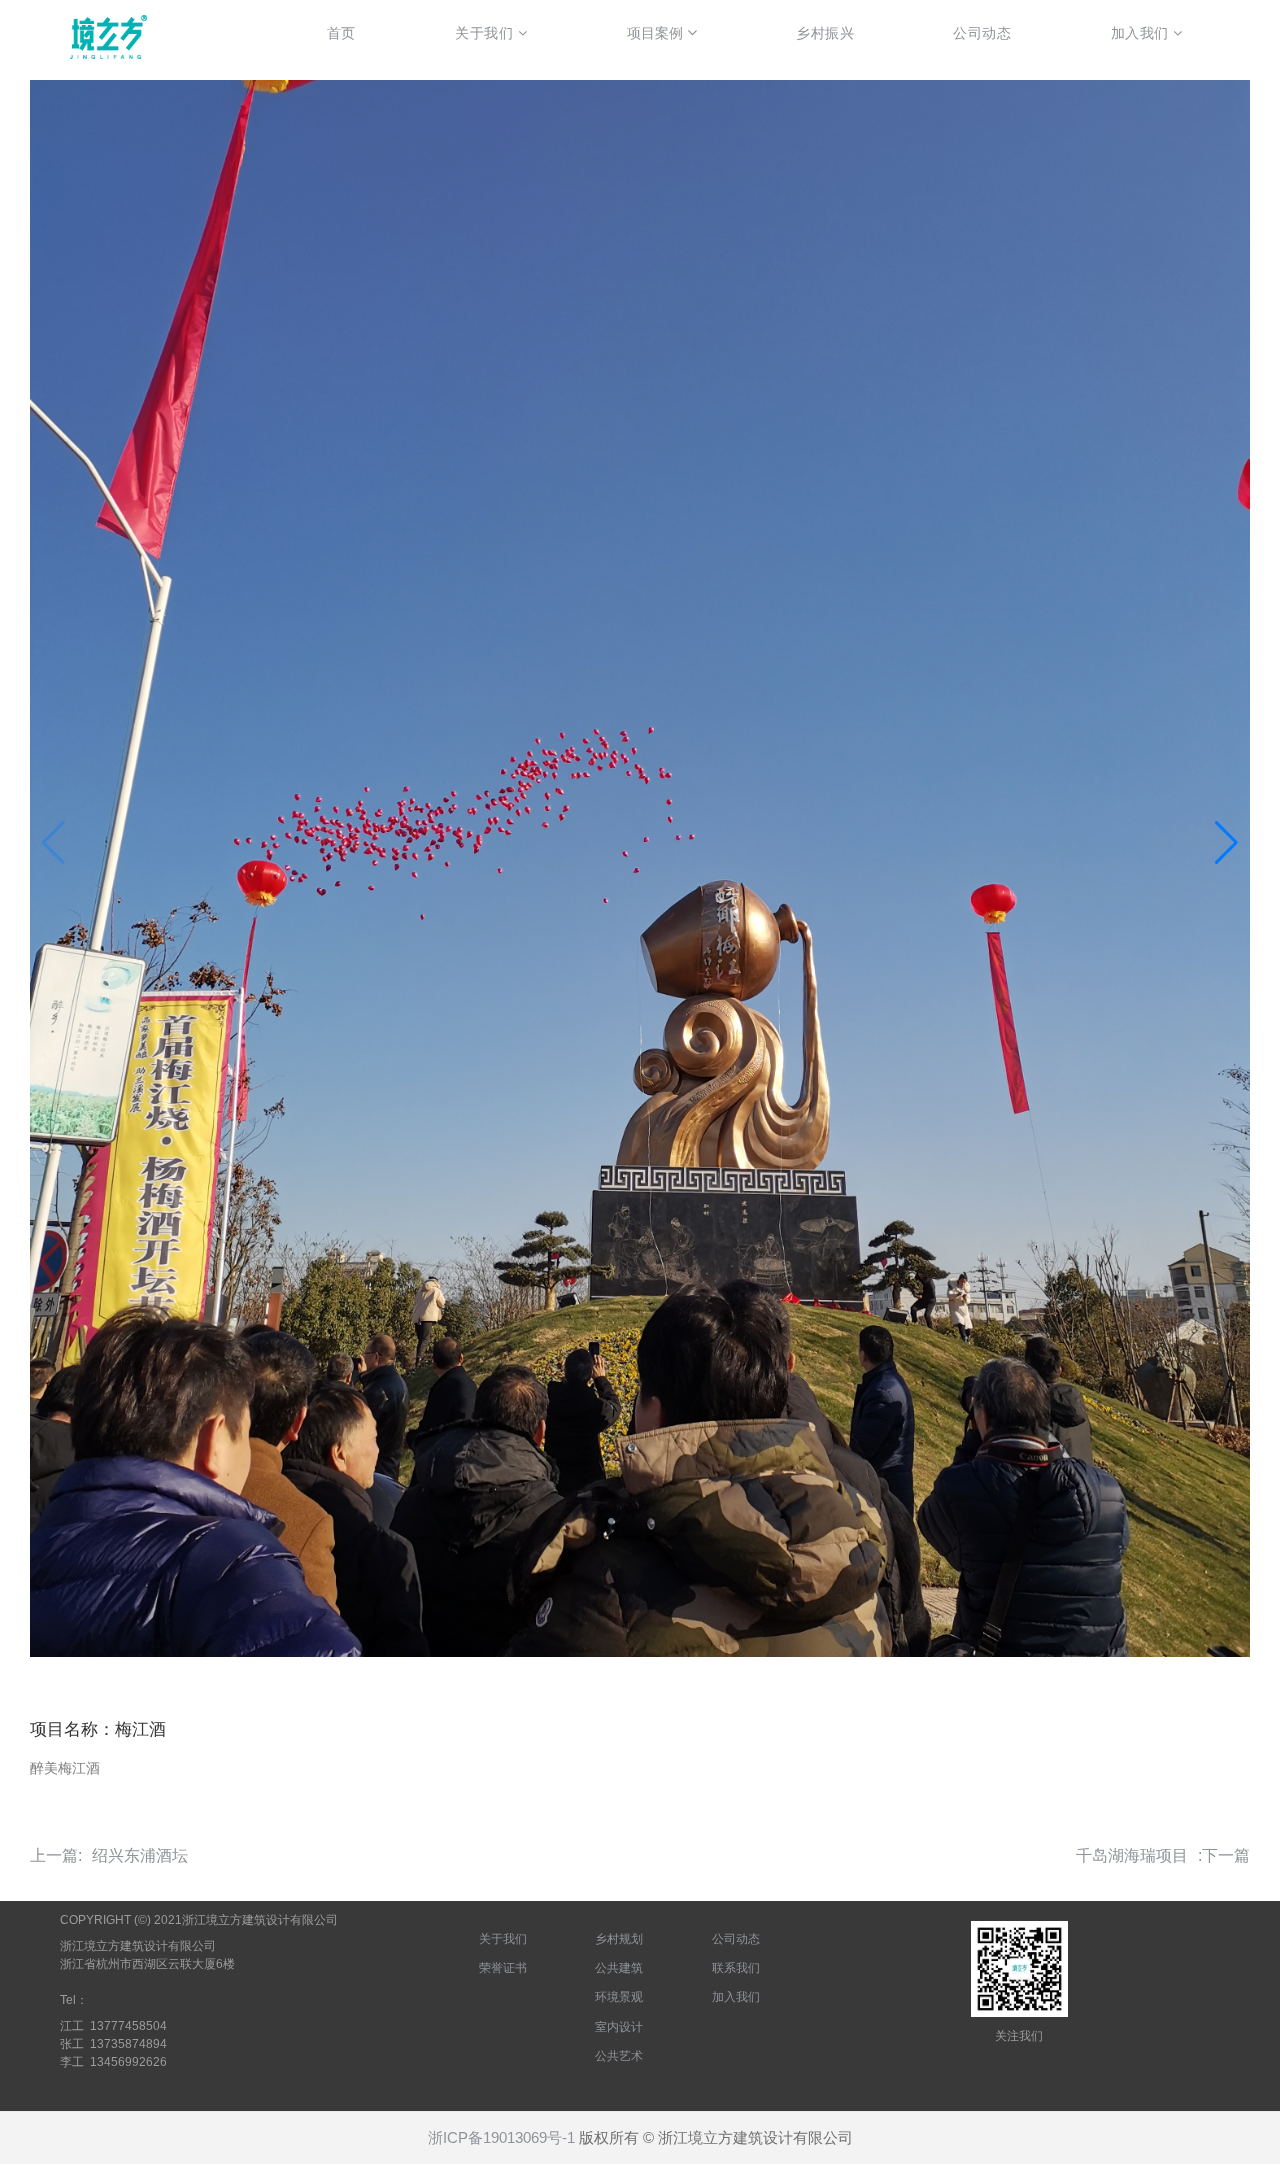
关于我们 (503, 1939)
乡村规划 (619, 1939)
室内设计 (619, 2027)
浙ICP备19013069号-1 (501, 2137)
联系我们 (736, 1968)
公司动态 (736, 1939)
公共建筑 (619, 1968)
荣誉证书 (503, 1968)
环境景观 (619, 1997)
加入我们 (736, 1997)
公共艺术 (619, 2056)
